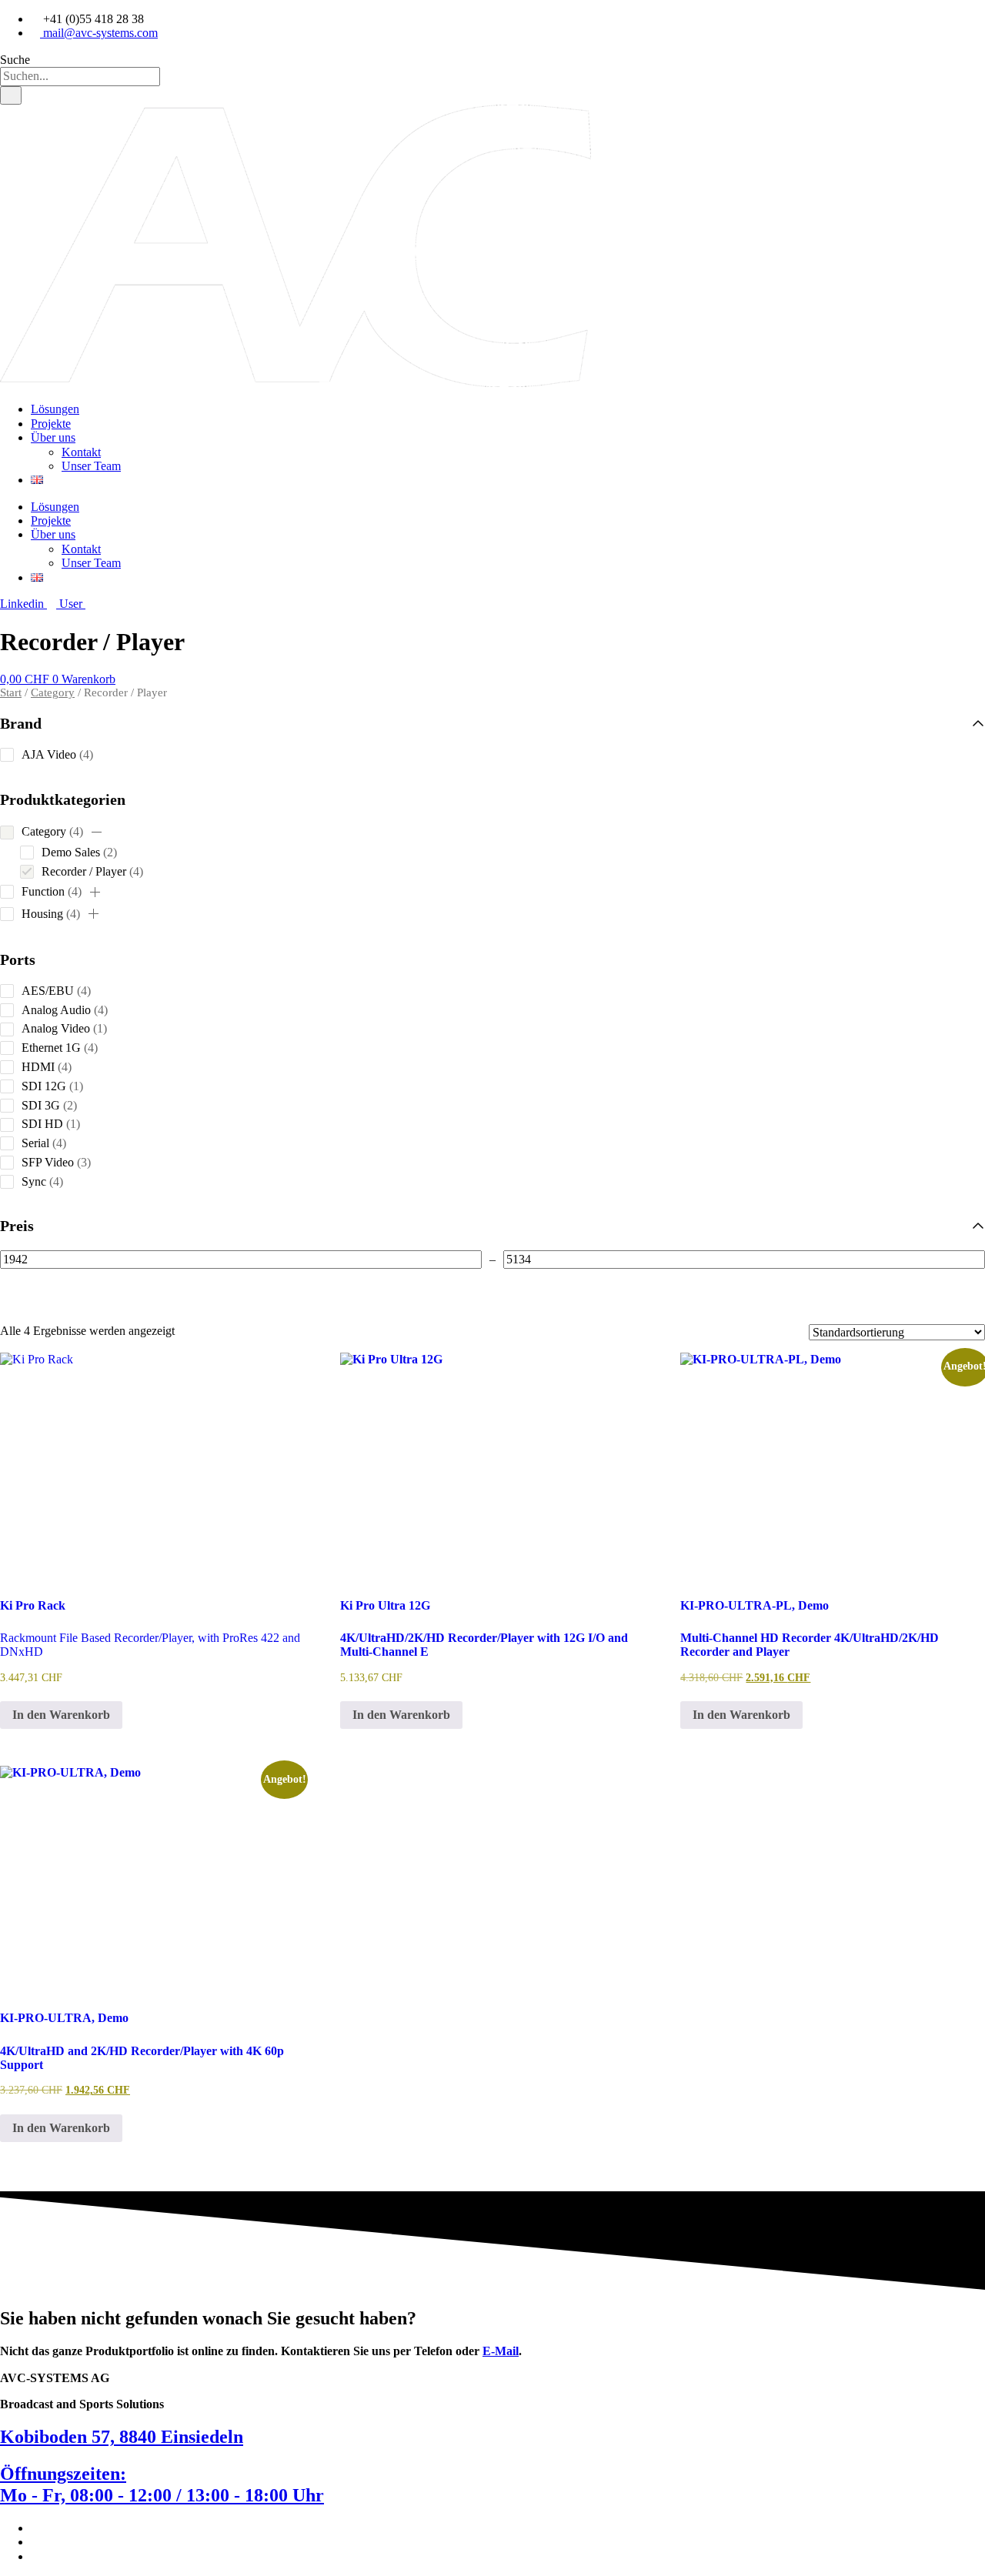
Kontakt (81, 452)
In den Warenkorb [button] (61, 1715)
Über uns (53, 437)
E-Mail (501, 2351)
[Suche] (11, 95)
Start (11, 692)
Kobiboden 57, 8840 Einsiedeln (122, 2437)
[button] (96, 833)
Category (53, 692)
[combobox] (80, 76)
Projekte (51, 424)
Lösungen (55, 409)
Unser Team (91, 466)
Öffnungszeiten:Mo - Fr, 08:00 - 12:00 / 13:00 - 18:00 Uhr (162, 2484)
